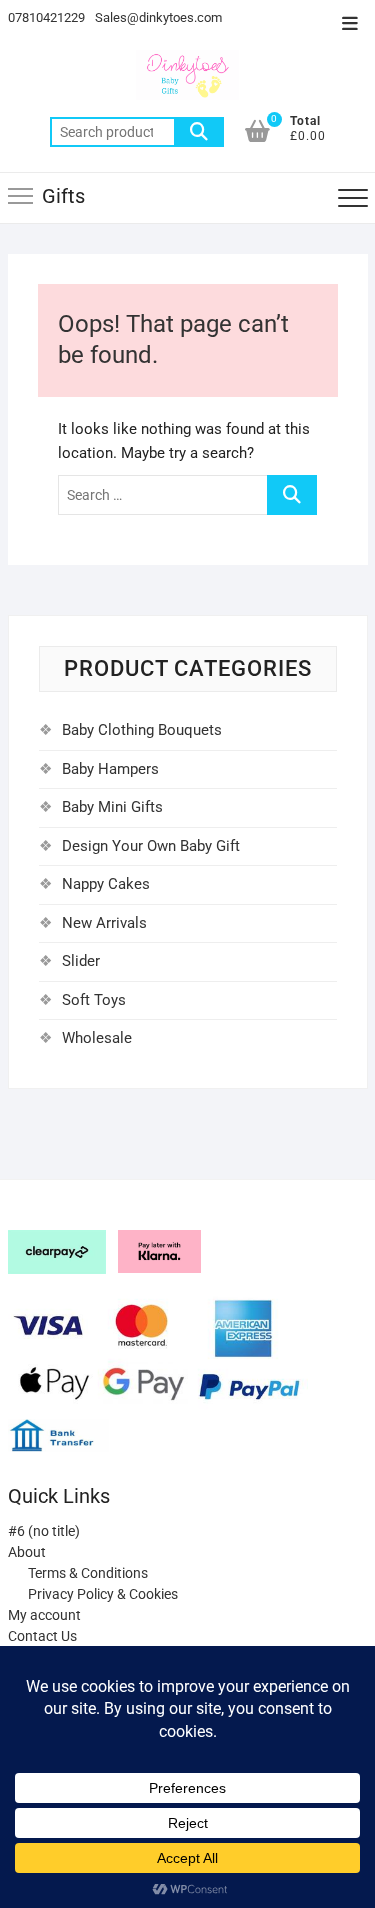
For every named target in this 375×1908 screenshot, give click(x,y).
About (27, 1552)
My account (44, 1615)
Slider (81, 961)
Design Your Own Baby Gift (151, 846)
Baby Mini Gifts (112, 807)
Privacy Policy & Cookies (103, 1594)
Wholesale (97, 1038)
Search (199, 132)
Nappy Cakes (106, 884)
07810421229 (46, 17)
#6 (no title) (44, 1531)
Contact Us (42, 1636)
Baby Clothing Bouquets (142, 730)
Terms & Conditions (88, 1573)
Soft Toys (94, 1000)
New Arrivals (104, 923)
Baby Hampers (110, 769)
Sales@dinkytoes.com (158, 17)
